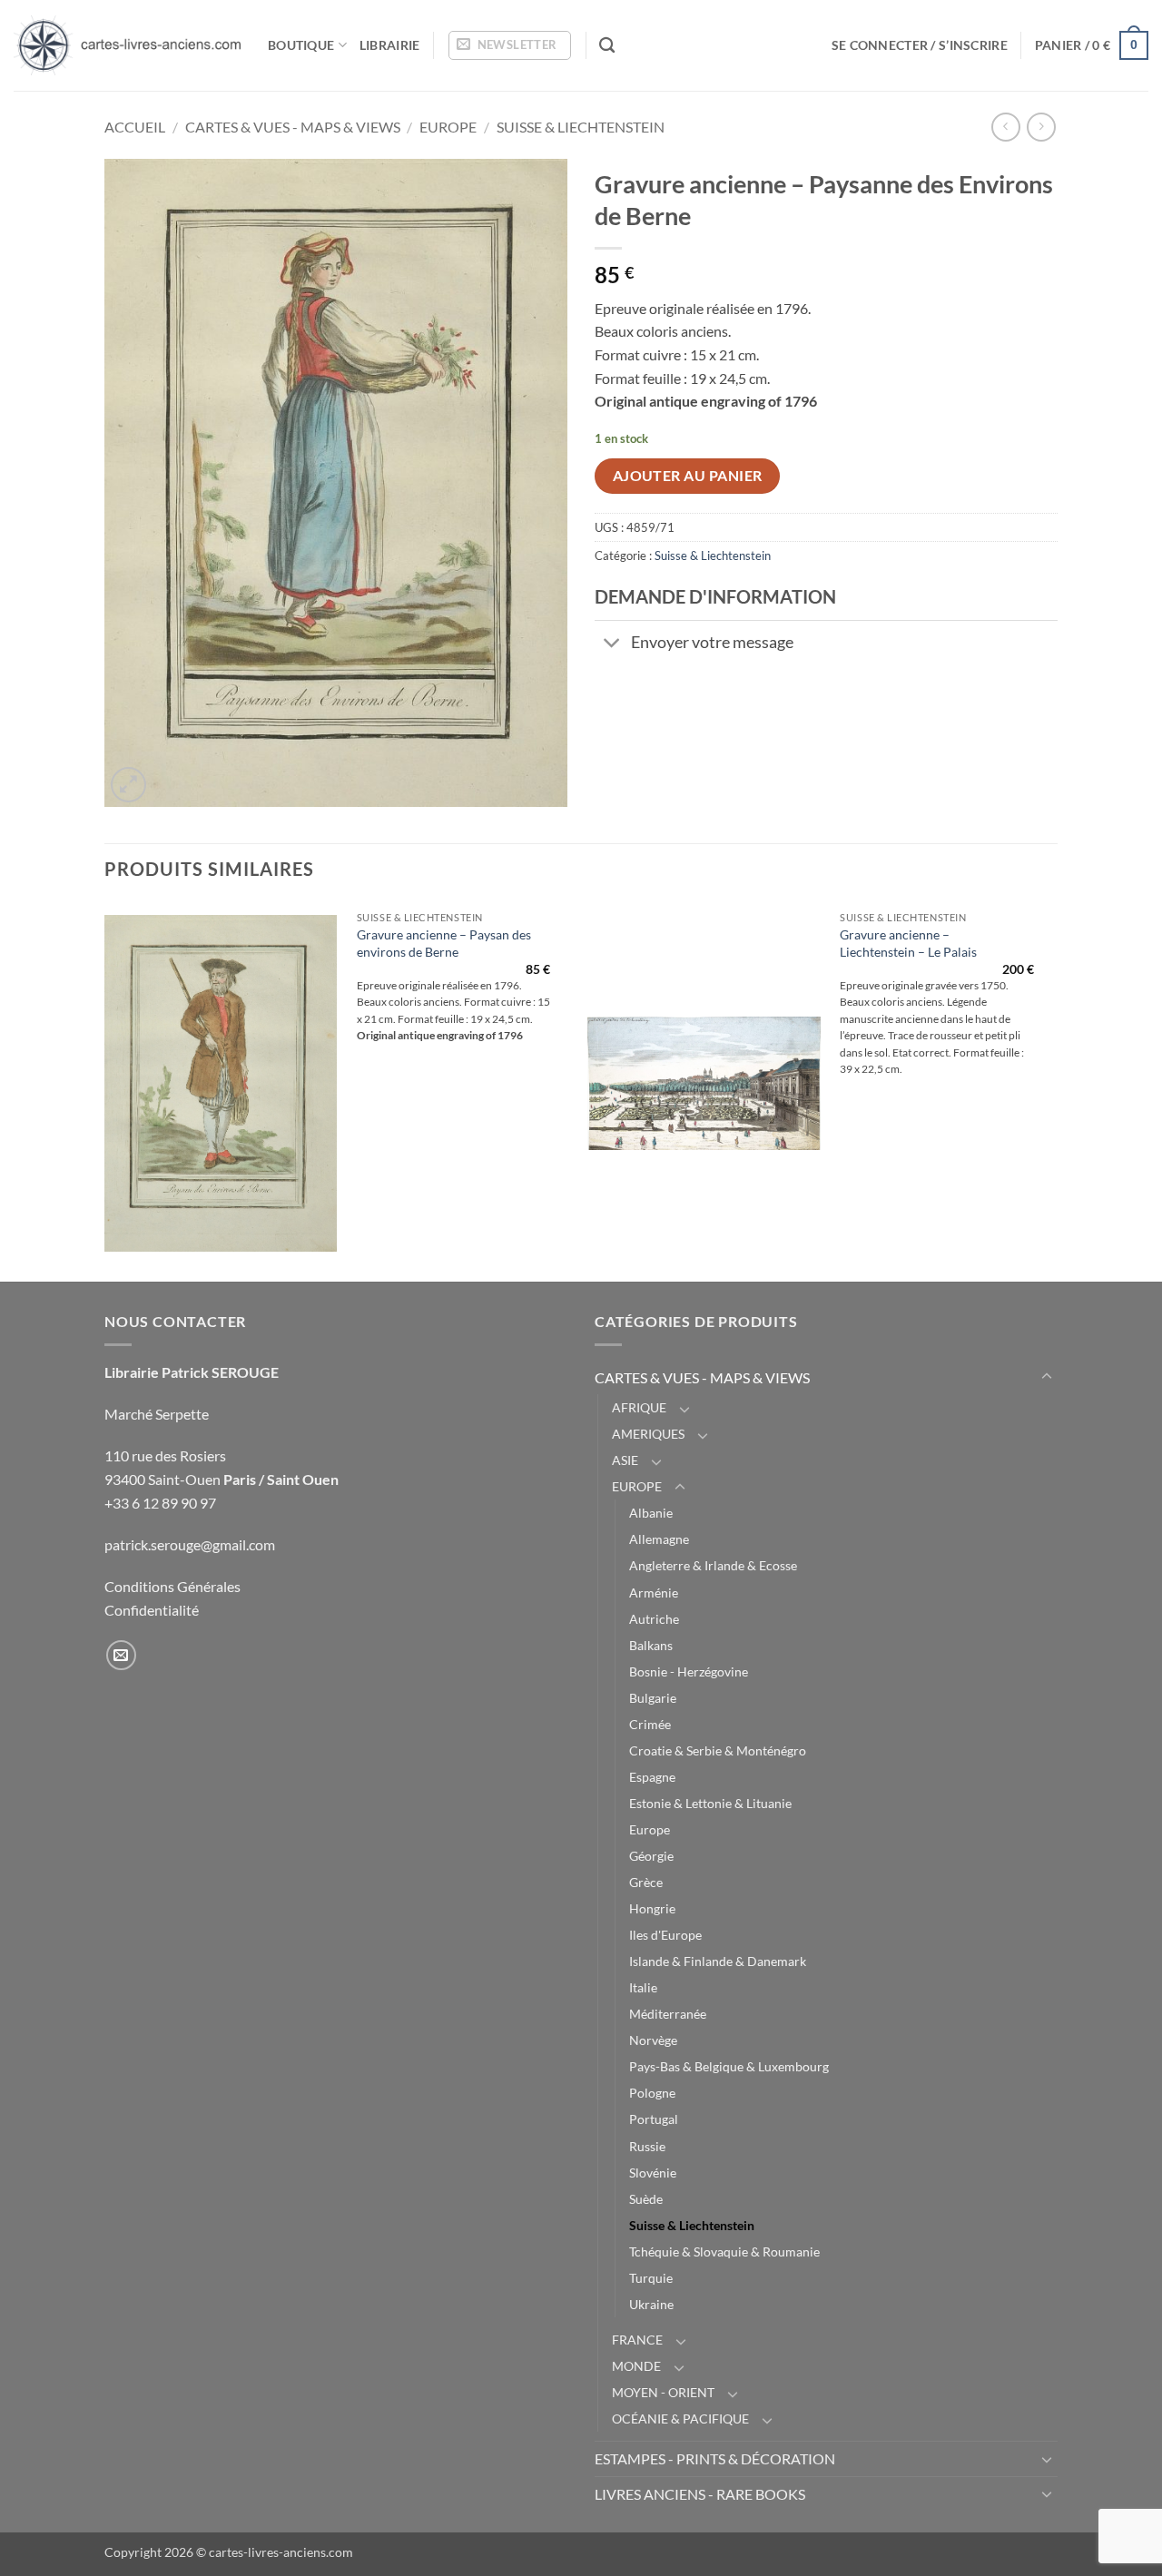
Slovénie (653, 2173)
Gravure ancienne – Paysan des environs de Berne (444, 943)
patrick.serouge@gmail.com (190, 1544)
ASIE (625, 1460)
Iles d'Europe (665, 1935)
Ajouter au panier (688, 476)
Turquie (651, 2278)
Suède (646, 2199)
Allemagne (659, 1539)
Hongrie (652, 1908)
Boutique (301, 45)
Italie (643, 1987)
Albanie (651, 1513)
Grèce (646, 1882)
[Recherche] (607, 46)
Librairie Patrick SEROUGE (192, 1372)
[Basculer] (612, 645)
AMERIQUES (648, 1434)
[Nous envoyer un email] (121, 1655)
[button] (510, 45)
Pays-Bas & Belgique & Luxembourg (729, 2066)
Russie (647, 2146)
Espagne (652, 1777)
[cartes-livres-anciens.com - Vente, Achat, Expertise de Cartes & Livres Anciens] (127, 45)
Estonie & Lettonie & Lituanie (710, 1803)
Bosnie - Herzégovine (689, 1671)
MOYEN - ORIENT (663, 2392)
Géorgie (651, 1856)
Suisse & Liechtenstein (581, 127)
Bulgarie (653, 1698)
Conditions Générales (172, 1586)
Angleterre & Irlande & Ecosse (713, 1565)
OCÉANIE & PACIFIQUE (680, 2419)
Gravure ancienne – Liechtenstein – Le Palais (908, 943)
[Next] (1052, 1090)
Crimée (650, 1724)
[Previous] (105, 1090)
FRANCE (637, 2340)
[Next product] (1005, 127)
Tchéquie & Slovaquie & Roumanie (724, 2252)
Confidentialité (152, 1610)
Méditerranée (668, 2014)
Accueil (135, 127)
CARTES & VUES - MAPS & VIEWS (293, 127)
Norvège (653, 2040)
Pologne (652, 2093)
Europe (650, 1829)
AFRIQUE (639, 1407)
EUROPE (448, 127)
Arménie (654, 1593)
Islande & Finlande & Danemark (718, 1961)
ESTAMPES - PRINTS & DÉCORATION (715, 2458)
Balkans (651, 1645)
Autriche (654, 1619)
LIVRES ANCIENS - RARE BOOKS (700, 2494)
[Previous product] (1041, 127)
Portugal (654, 2119)
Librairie (390, 45)
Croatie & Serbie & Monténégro (718, 1750)
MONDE (636, 2366)
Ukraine (651, 2304)
